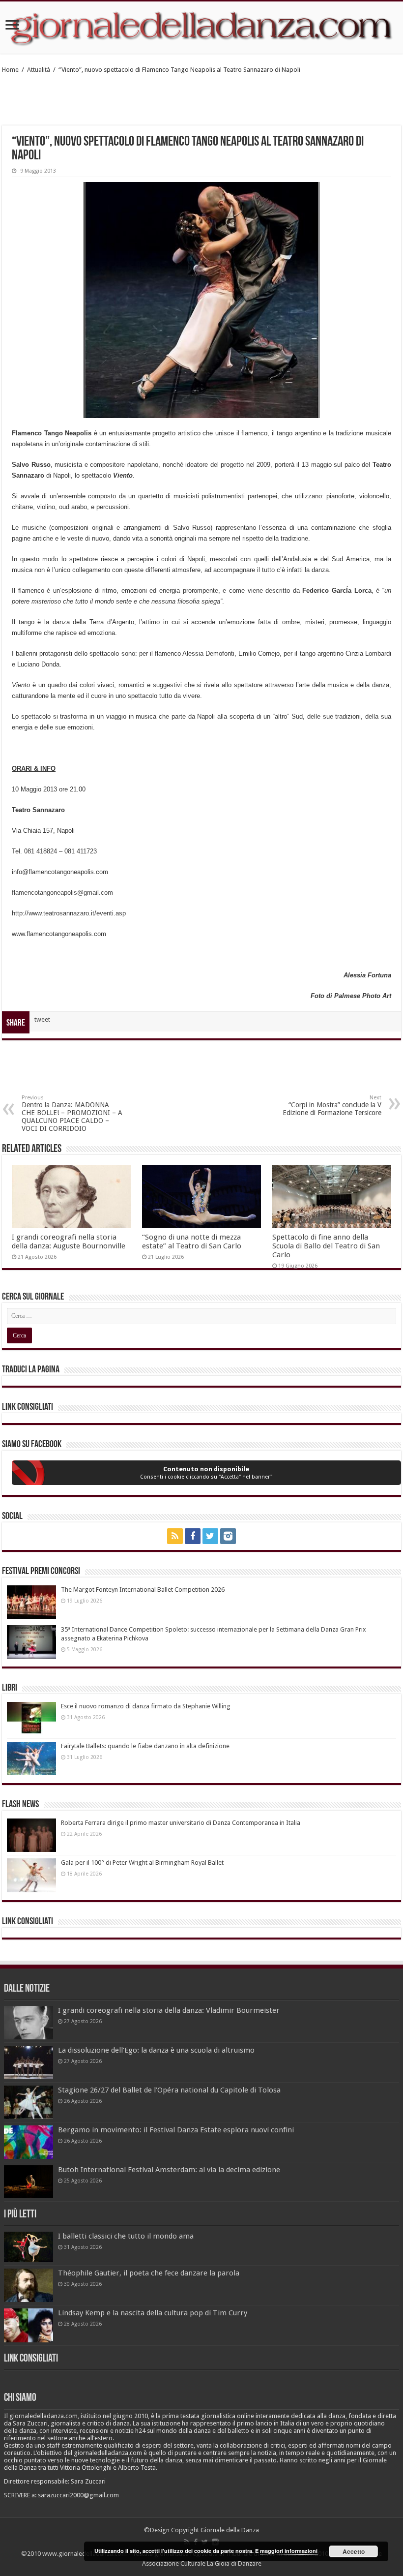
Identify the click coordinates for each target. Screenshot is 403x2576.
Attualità (39, 70)
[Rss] (175, 1536)
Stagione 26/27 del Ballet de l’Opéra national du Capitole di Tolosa (169, 2090)
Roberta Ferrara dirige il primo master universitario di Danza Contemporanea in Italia (181, 1823)
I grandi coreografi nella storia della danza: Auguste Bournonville (69, 1242)
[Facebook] (193, 1536)
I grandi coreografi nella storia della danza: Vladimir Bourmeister (169, 2010)
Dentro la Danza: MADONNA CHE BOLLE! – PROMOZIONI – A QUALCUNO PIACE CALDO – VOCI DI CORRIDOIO (72, 1113)
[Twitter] (210, 1536)
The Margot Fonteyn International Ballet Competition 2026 (143, 1590)
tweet (42, 1019)
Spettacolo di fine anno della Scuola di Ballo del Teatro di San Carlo (326, 1246)
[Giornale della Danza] (201, 28)
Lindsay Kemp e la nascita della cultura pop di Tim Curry (153, 2313)
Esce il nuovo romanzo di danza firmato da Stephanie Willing (146, 1706)
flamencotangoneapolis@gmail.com (62, 893)
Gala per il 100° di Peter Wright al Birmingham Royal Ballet (142, 1863)
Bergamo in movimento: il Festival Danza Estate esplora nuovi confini (176, 2130)
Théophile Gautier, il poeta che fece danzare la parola (149, 2273)
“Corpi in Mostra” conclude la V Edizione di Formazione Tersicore (332, 1106)
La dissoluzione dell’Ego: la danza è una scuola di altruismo (156, 2050)
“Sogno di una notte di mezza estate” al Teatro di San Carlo (192, 1242)
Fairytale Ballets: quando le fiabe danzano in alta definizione (145, 1746)
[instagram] (228, 1536)
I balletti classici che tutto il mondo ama (126, 2236)
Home (10, 70)
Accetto (354, 2551)
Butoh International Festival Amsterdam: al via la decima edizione (169, 2170)
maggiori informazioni (289, 2551)
